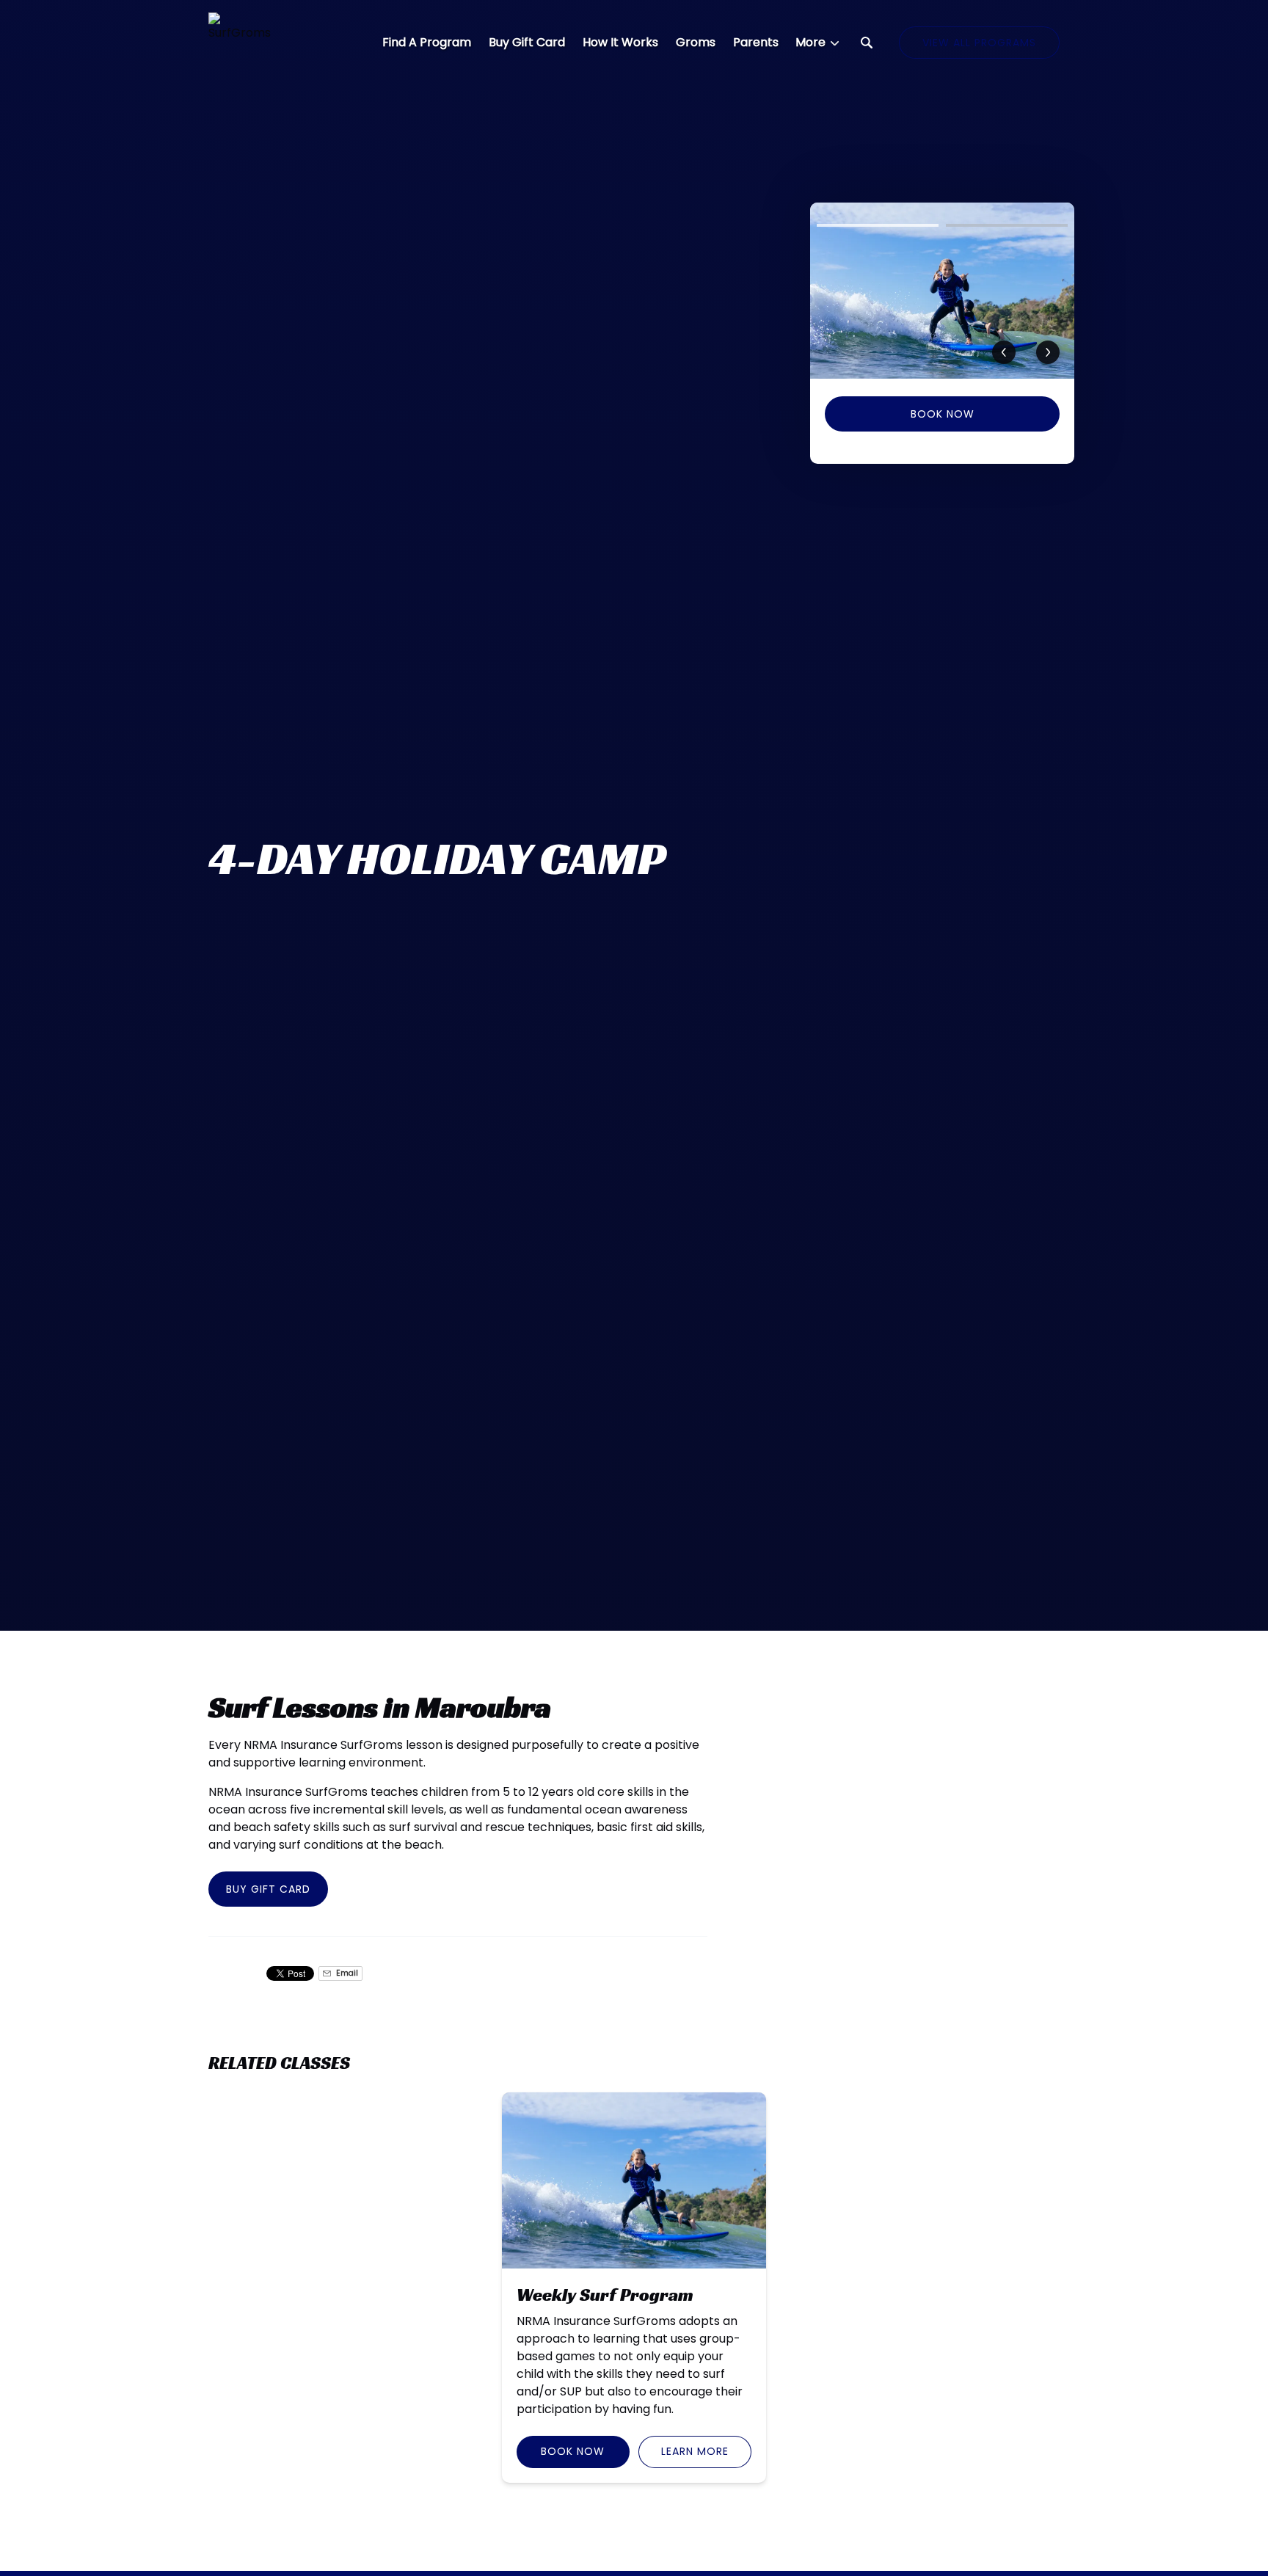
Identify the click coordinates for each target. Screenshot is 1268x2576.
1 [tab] (878, 225)
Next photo (1048, 352)
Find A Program (427, 42)
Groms (696, 42)
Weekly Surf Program (605, 2295)
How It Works (620, 42)
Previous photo (1004, 352)
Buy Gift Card (527, 42)
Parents (756, 42)
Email (346, 1973)
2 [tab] (1007, 225)
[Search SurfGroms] (867, 43)
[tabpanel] (942, 291)
